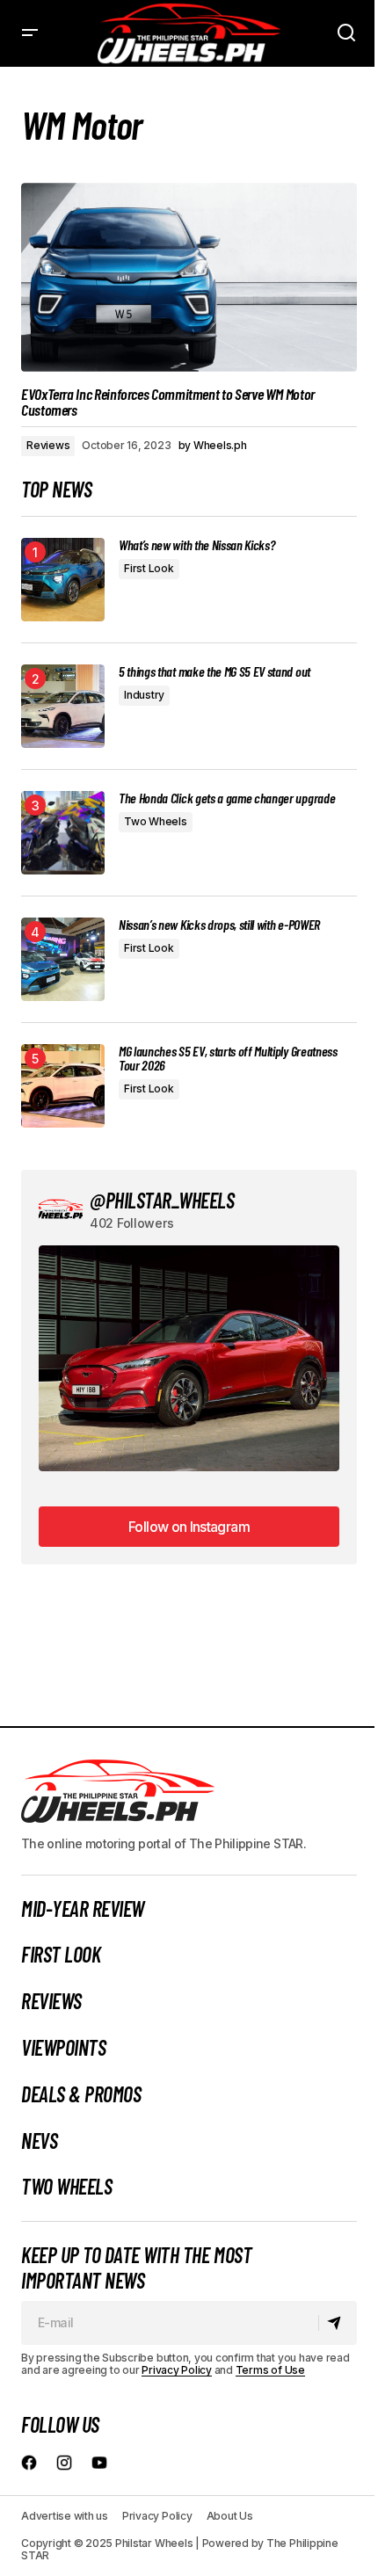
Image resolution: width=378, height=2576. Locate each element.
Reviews (48, 445)
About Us (230, 2516)
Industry (144, 695)
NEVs (39, 2141)
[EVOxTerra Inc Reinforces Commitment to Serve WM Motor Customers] (189, 277)
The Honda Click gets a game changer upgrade (227, 798)
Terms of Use (270, 2370)
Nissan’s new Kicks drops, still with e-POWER (219, 925)
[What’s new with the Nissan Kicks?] (63, 580)
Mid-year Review (83, 1909)
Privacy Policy (177, 2370)
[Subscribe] (337, 2323)
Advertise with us (65, 2516)
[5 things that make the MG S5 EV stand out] (63, 706)
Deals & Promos (81, 2094)
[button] (30, 33)
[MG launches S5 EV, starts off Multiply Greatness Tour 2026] (63, 1086)
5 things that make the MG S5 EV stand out (214, 671)
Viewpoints (63, 2048)
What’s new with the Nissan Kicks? (196, 545)
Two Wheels (156, 821)
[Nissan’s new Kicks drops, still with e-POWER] (63, 959)
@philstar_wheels (162, 1200)
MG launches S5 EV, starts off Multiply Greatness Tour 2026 (228, 1058)
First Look (149, 568)
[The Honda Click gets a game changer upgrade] (63, 833)
